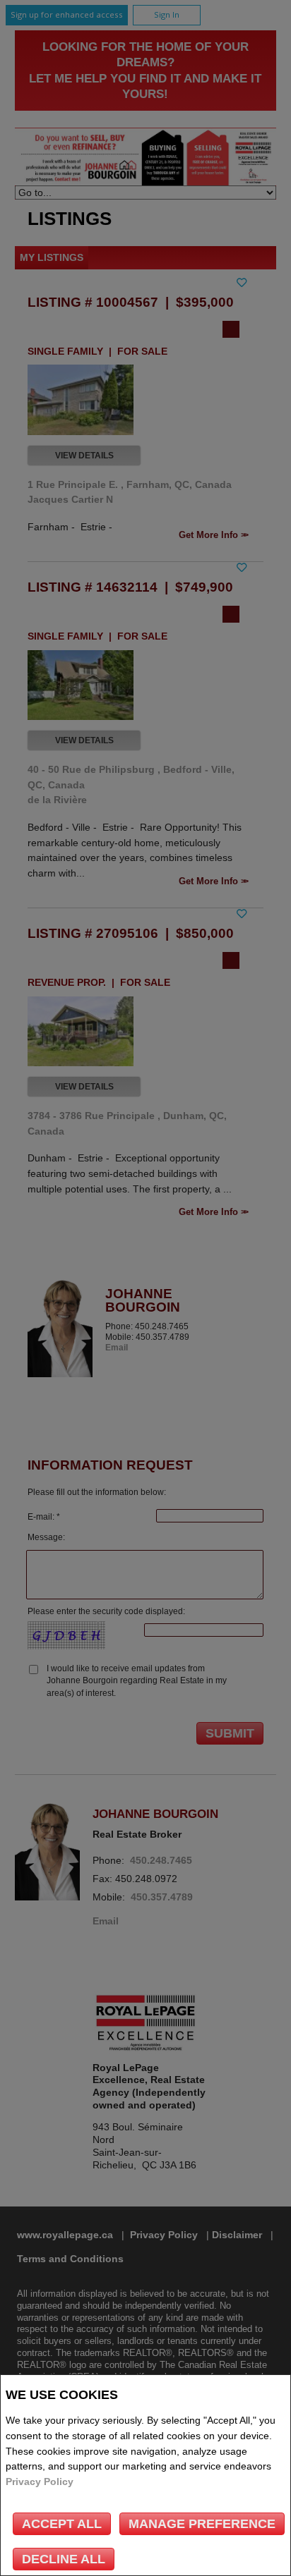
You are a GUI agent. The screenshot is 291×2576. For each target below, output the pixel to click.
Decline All (64, 2559)
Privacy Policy (40, 2482)
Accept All (62, 2524)
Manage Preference (202, 2524)
